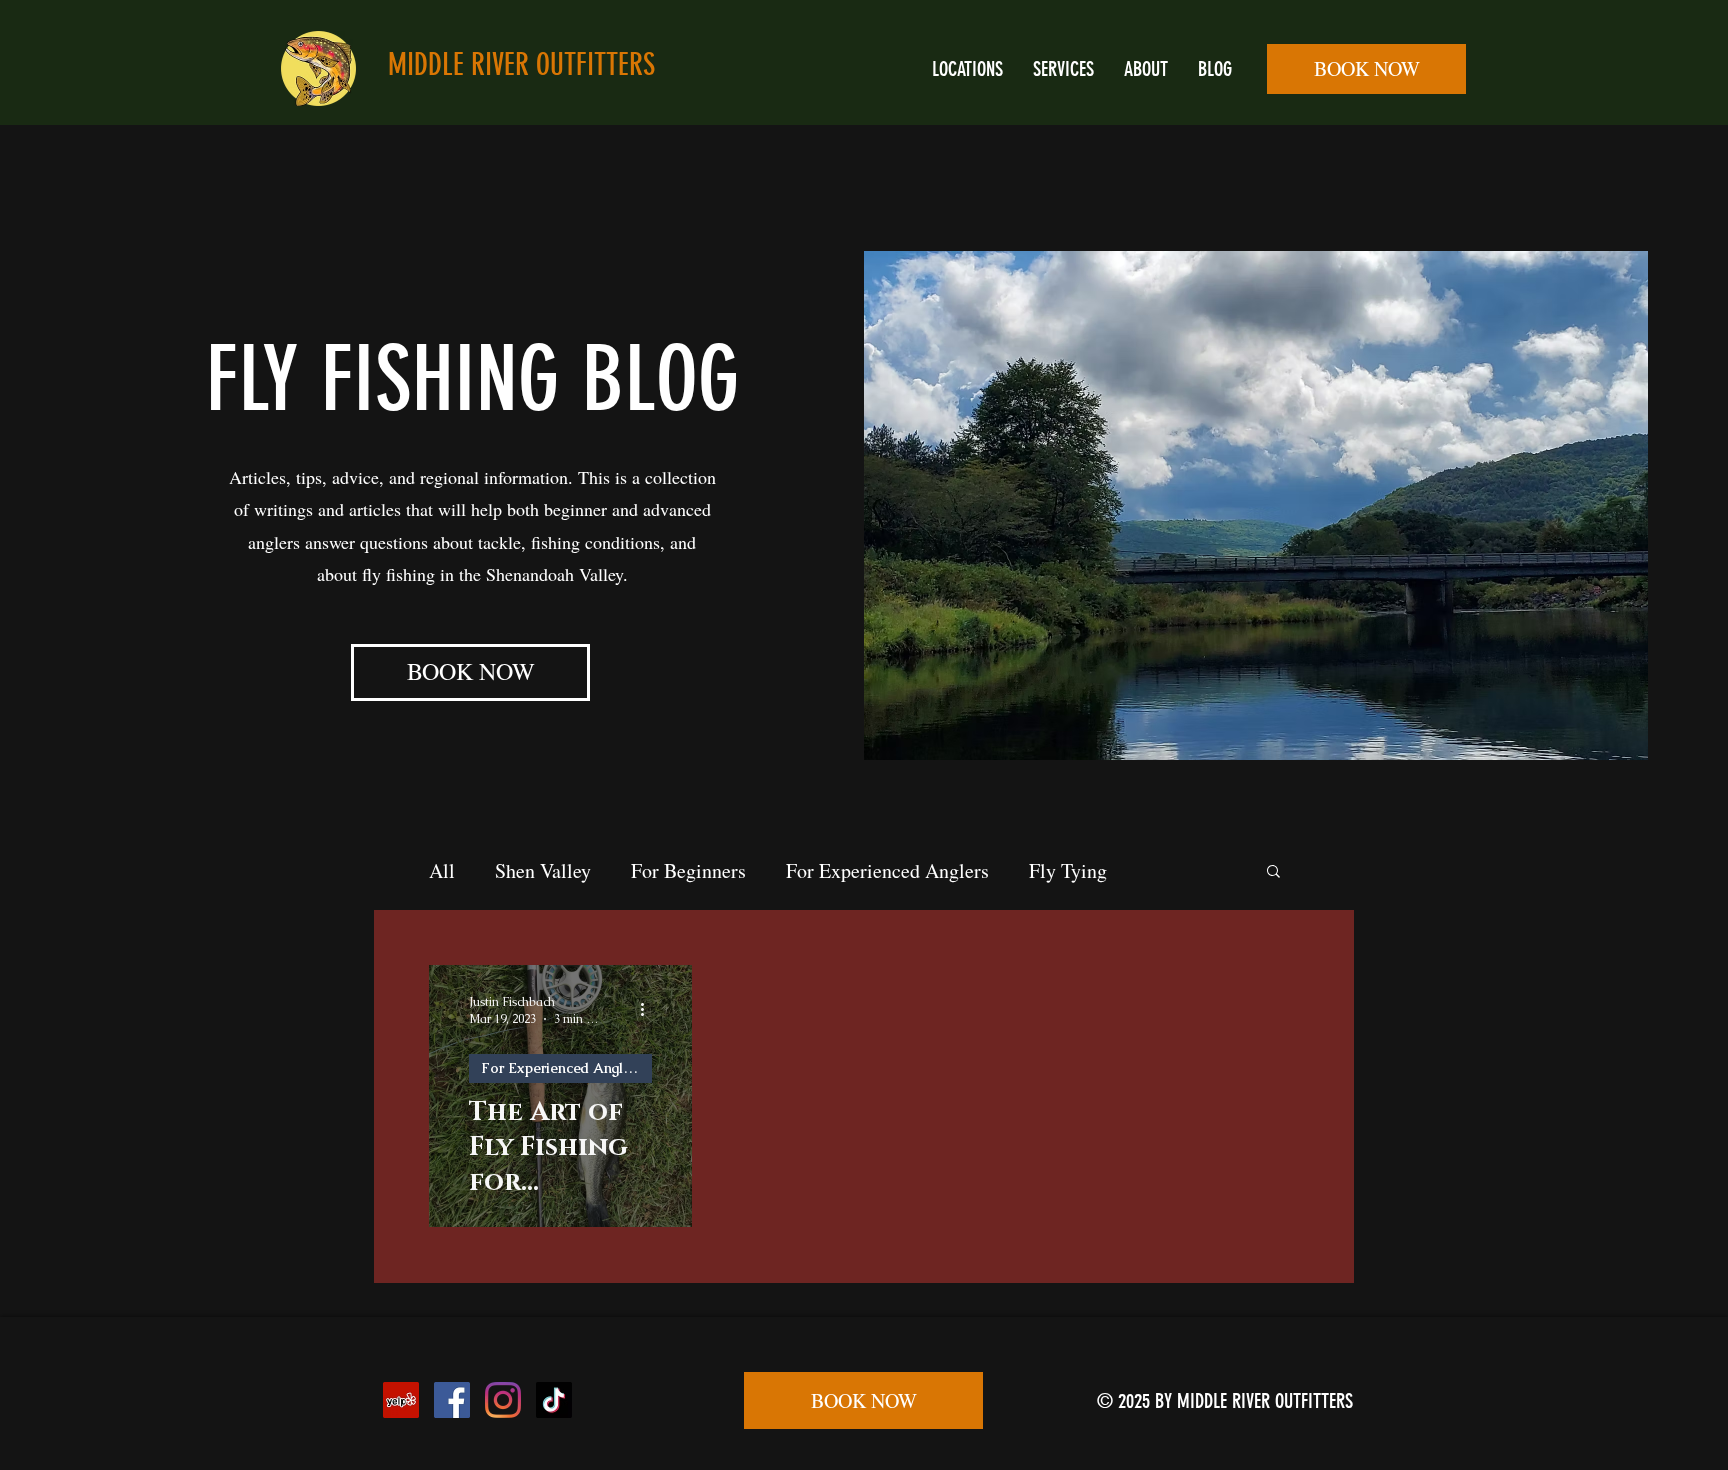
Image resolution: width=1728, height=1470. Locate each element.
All (442, 870)
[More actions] (649, 1010)
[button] (1273, 872)
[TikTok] (554, 1400)
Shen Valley (543, 870)
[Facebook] (452, 1400)
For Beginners (688, 870)
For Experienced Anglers (887, 870)
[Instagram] (503, 1400)
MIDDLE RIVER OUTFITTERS (521, 65)
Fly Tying (1068, 870)
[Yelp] (401, 1400)
